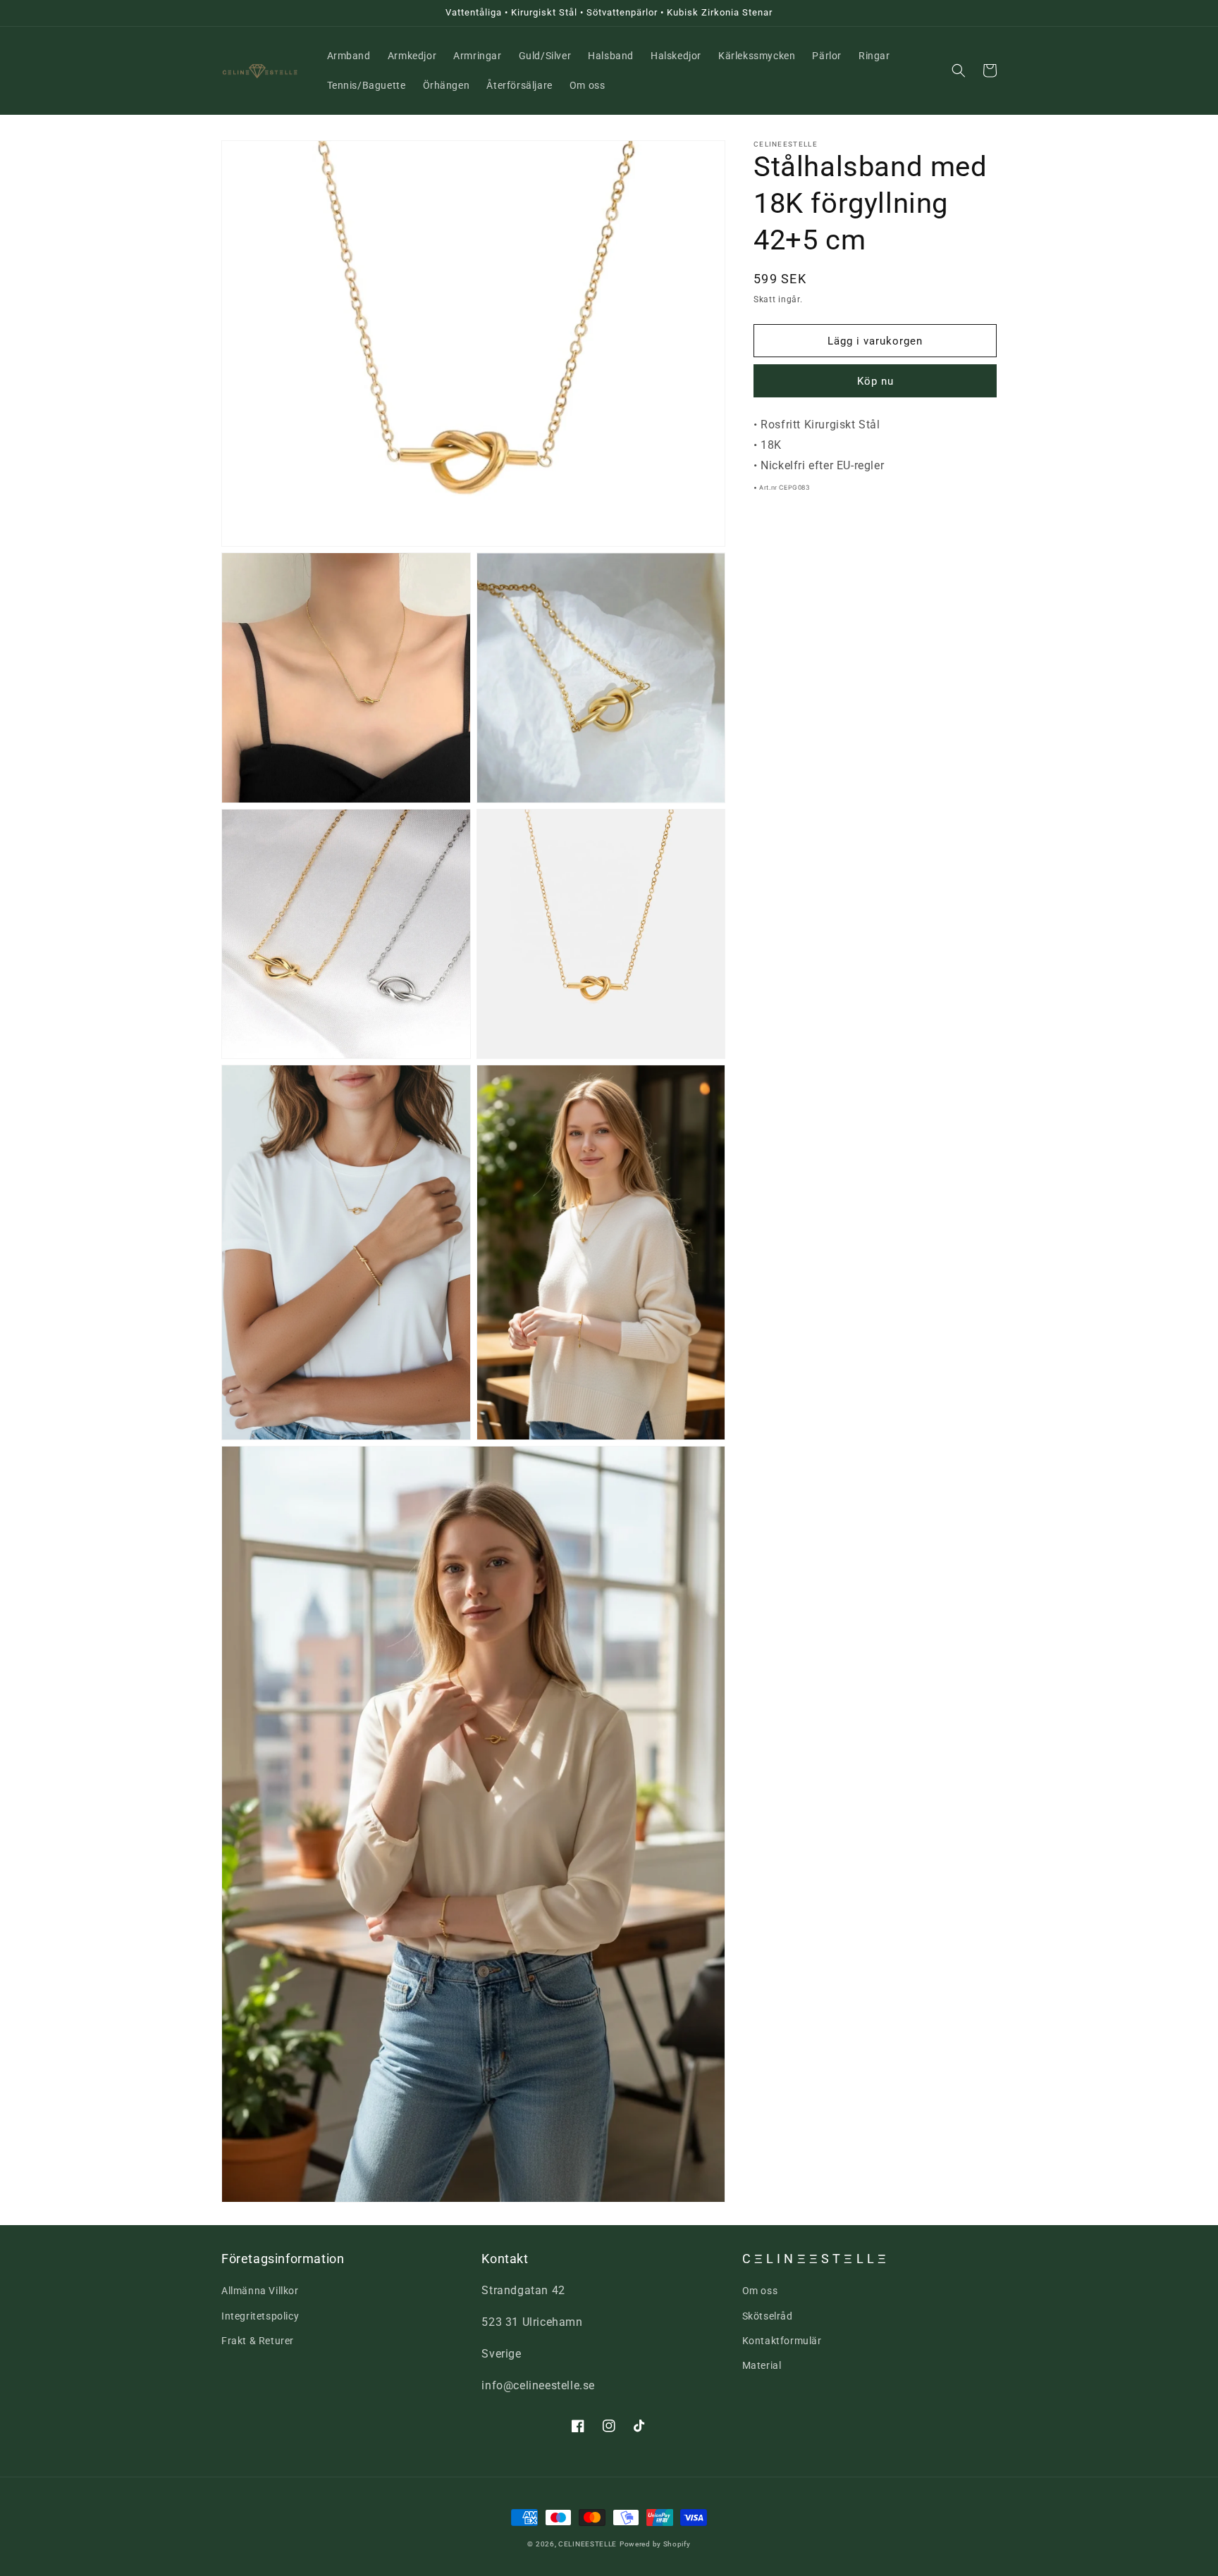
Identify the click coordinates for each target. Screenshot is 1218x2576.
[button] (959, 70)
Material (762, 2365)
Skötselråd (768, 2316)
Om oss (760, 2291)
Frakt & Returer (258, 2341)
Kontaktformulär (782, 2341)
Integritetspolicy (260, 2316)
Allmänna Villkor (260, 2291)
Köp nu (875, 382)
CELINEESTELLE (588, 2544)
